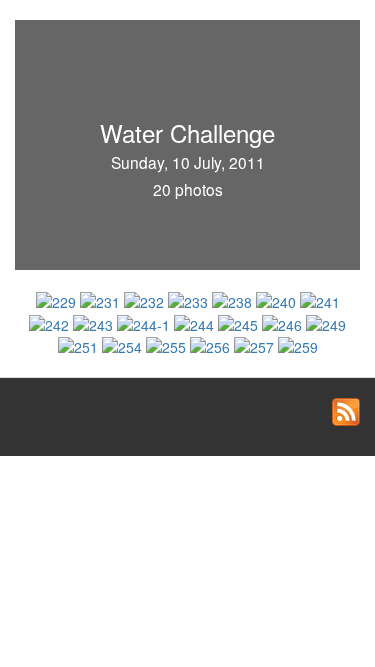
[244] (196, 322)
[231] (102, 300)
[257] (256, 345)
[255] (168, 345)
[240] (278, 300)
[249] (326, 322)
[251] (80, 345)
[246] (284, 322)
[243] (95, 322)
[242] (51, 322)
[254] (124, 345)
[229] (58, 300)
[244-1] (145, 322)
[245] (240, 322)
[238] (234, 300)
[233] (190, 300)
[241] (320, 300)
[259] (298, 345)
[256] (212, 345)
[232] (146, 300)
